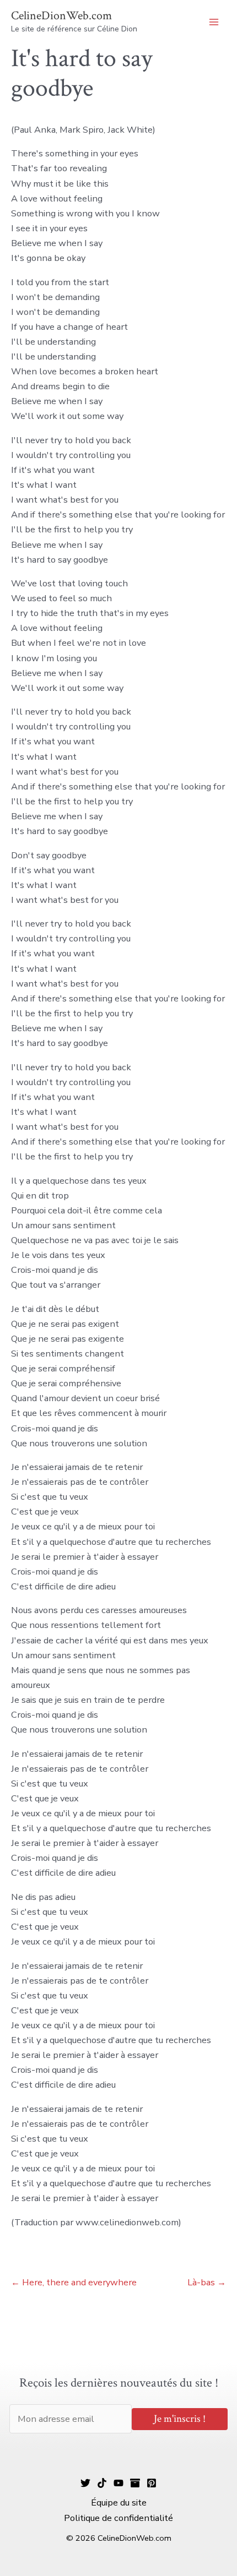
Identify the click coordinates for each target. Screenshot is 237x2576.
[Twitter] (85, 2483)
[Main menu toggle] (214, 22)
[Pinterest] (152, 2483)
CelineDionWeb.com (61, 16)
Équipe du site (119, 2503)
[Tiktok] (102, 2483)
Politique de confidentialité (118, 2518)
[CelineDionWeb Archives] (135, 2483)
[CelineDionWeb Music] (118, 2483)
